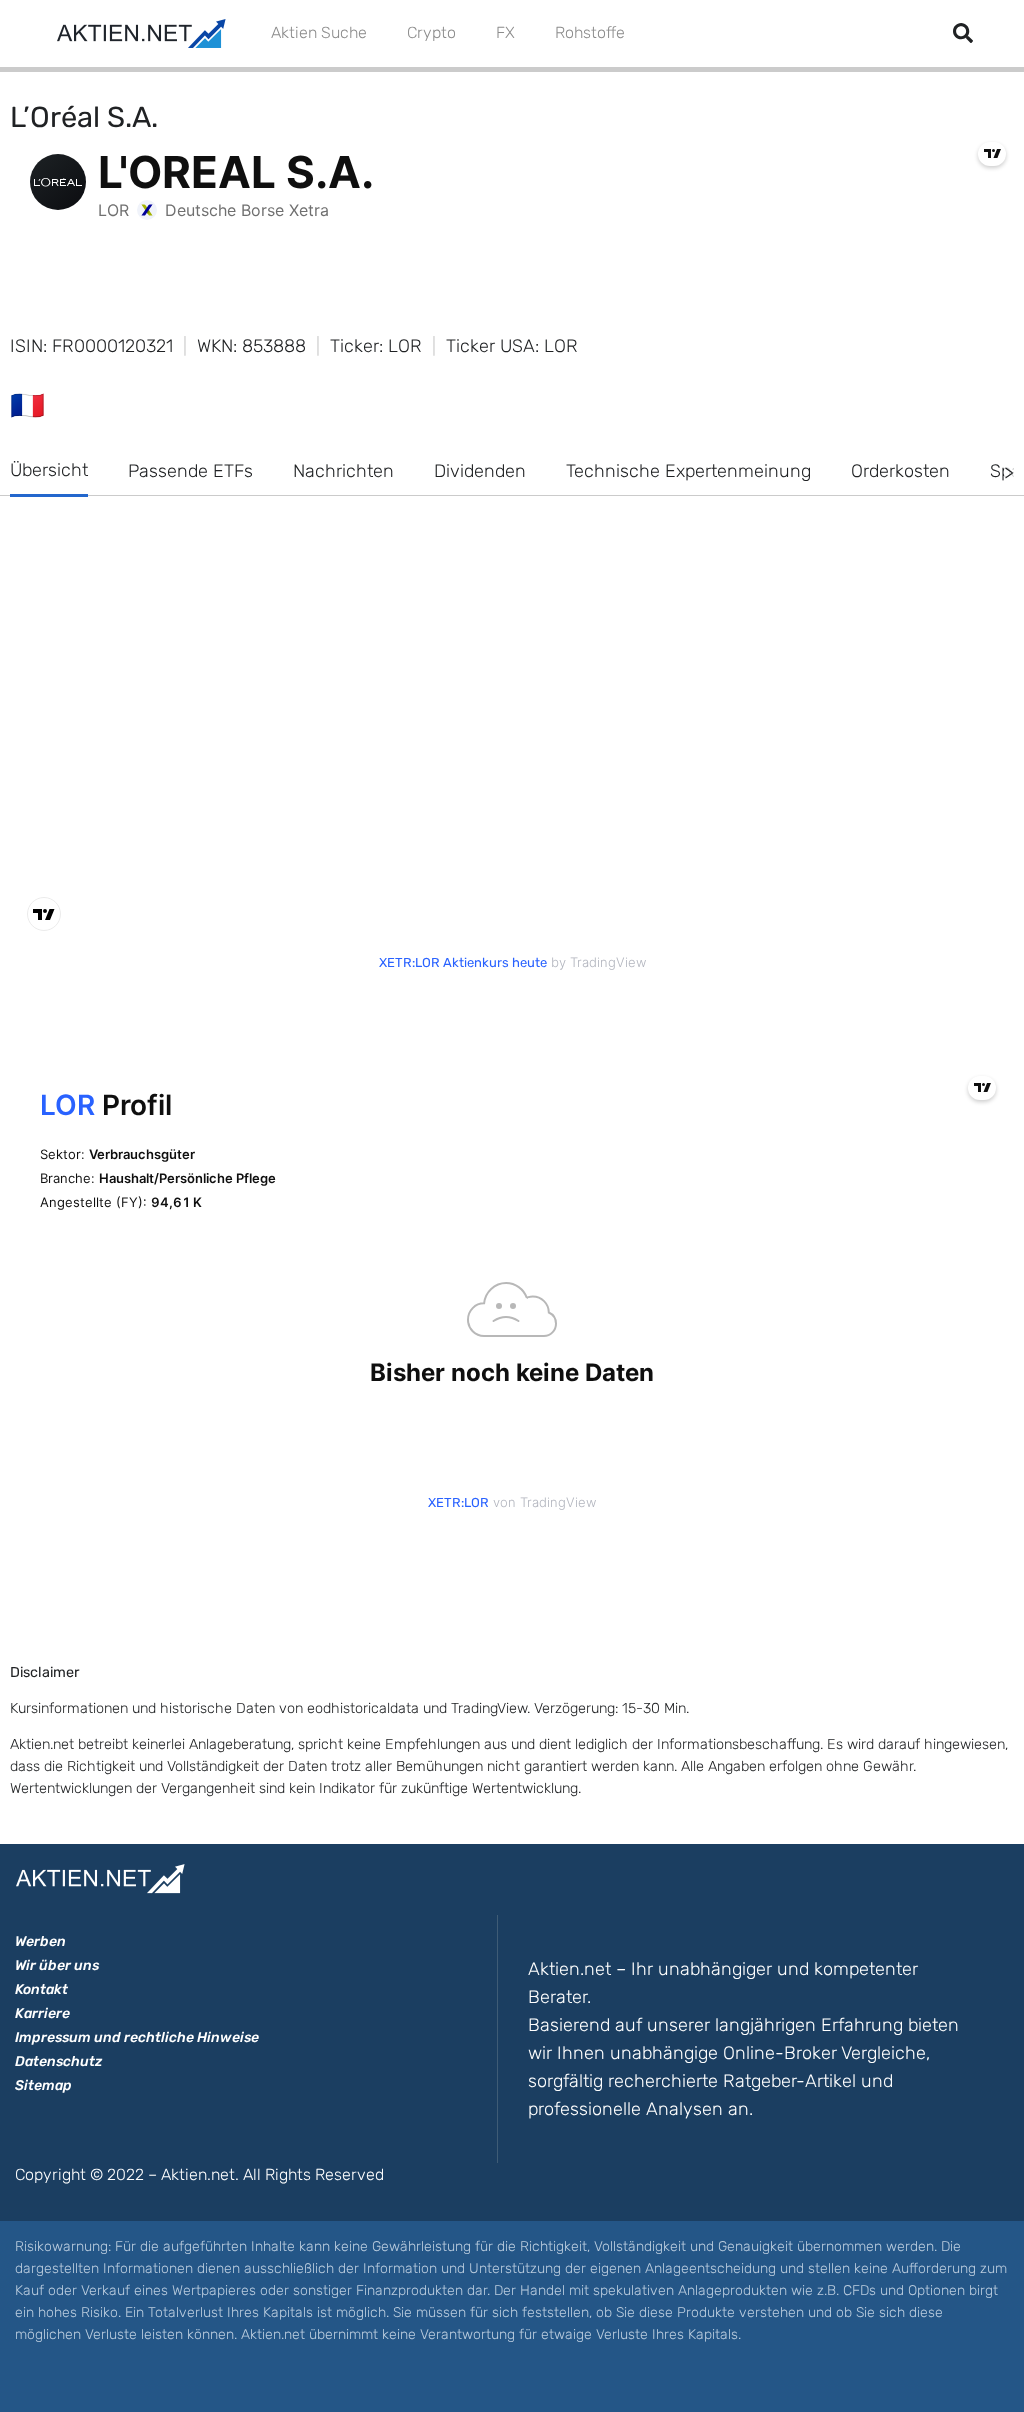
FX (505, 32)
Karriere (42, 2013)
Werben (40, 1941)
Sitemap (43, 2085)
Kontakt (41, 1989)
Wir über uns (57, 1965)
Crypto (431, 32)
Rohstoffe (590, 32)
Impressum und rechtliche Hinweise (137, 2037)
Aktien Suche (319, 32)
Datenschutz (58, 2061)
